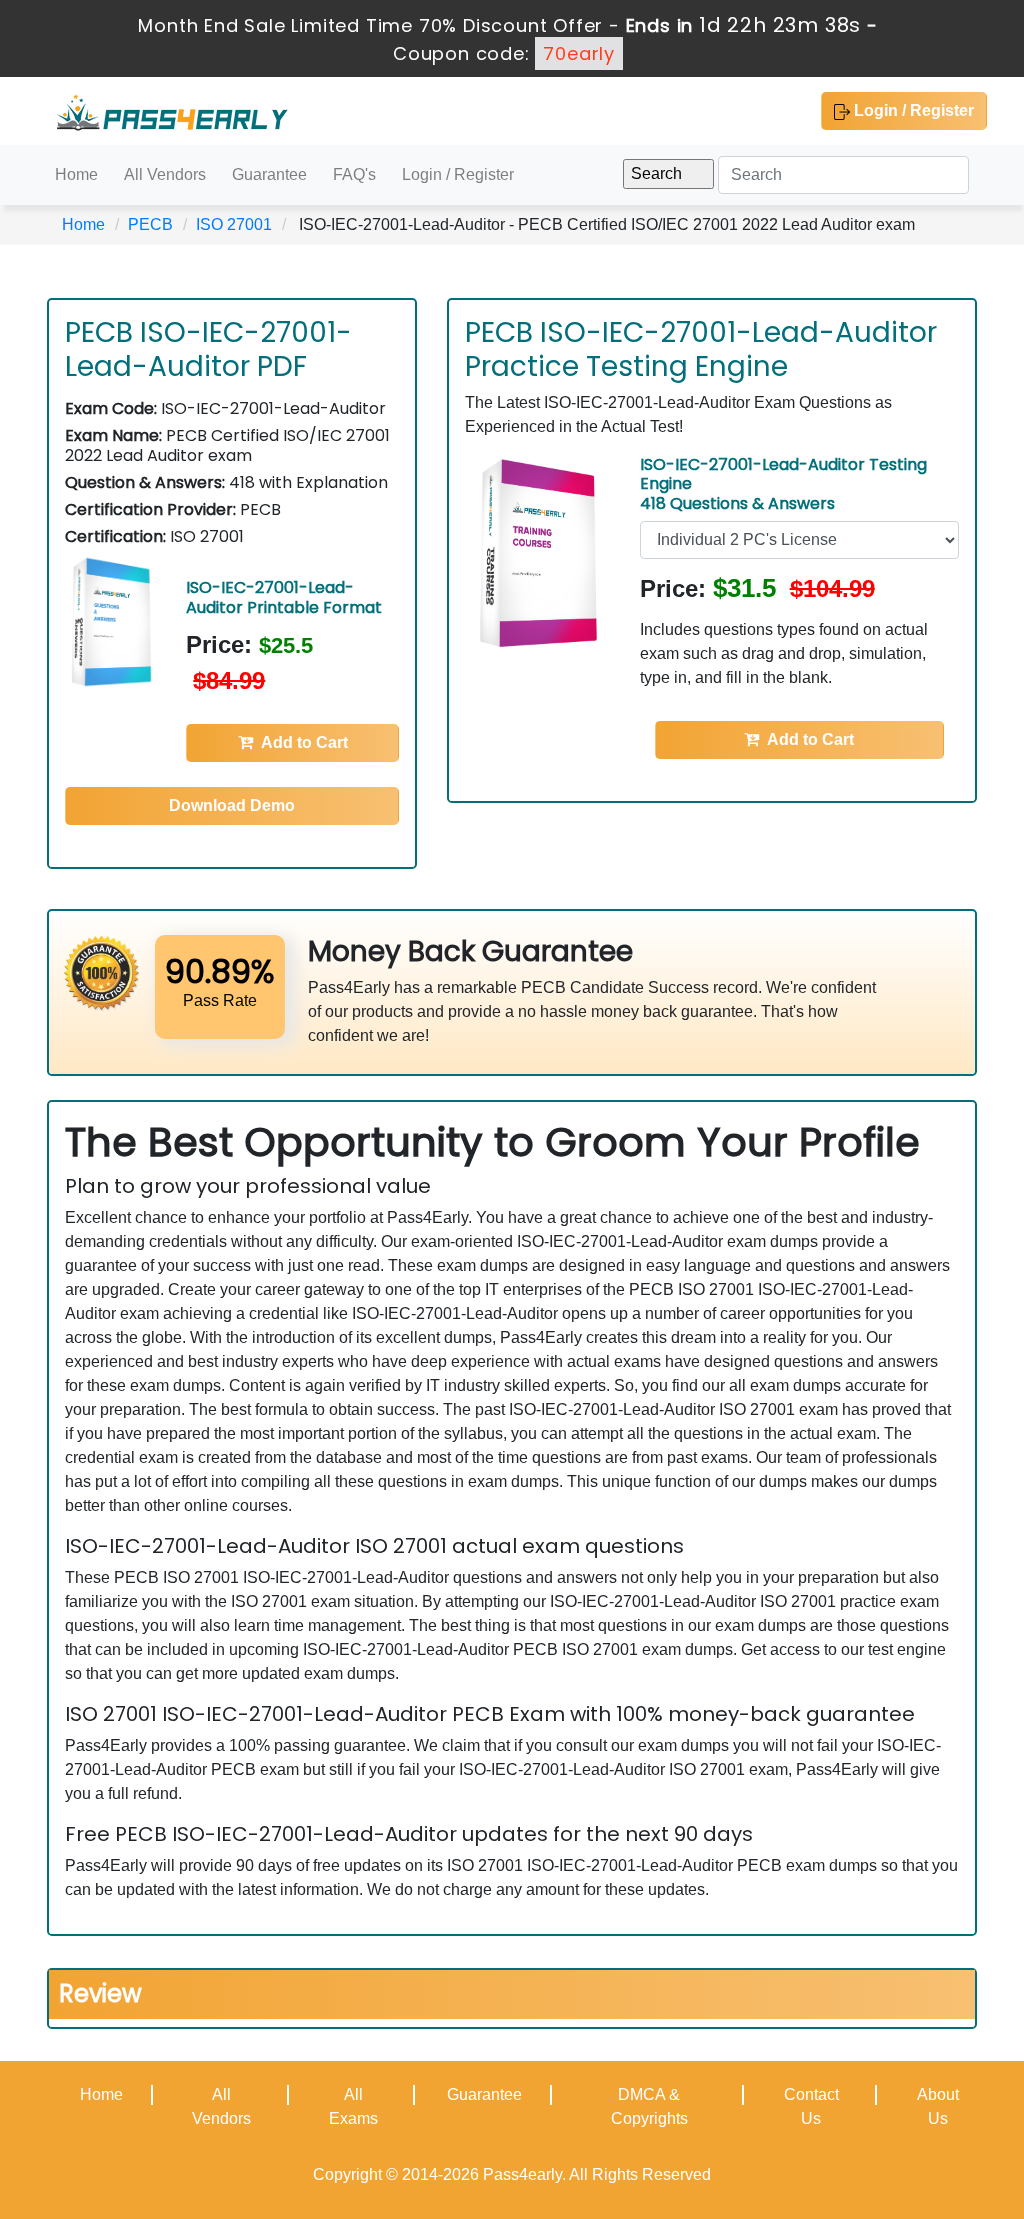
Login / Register (912, 110)
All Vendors (165, 174)
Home (76, 174)
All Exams (353, 2106)
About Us (938, 2106)
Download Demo (232, 805)
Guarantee (269, 174)
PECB (150, 224)
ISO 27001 (234, 224)
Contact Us (811, 2106)
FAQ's (354, 174)
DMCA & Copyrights (649, 2106)
